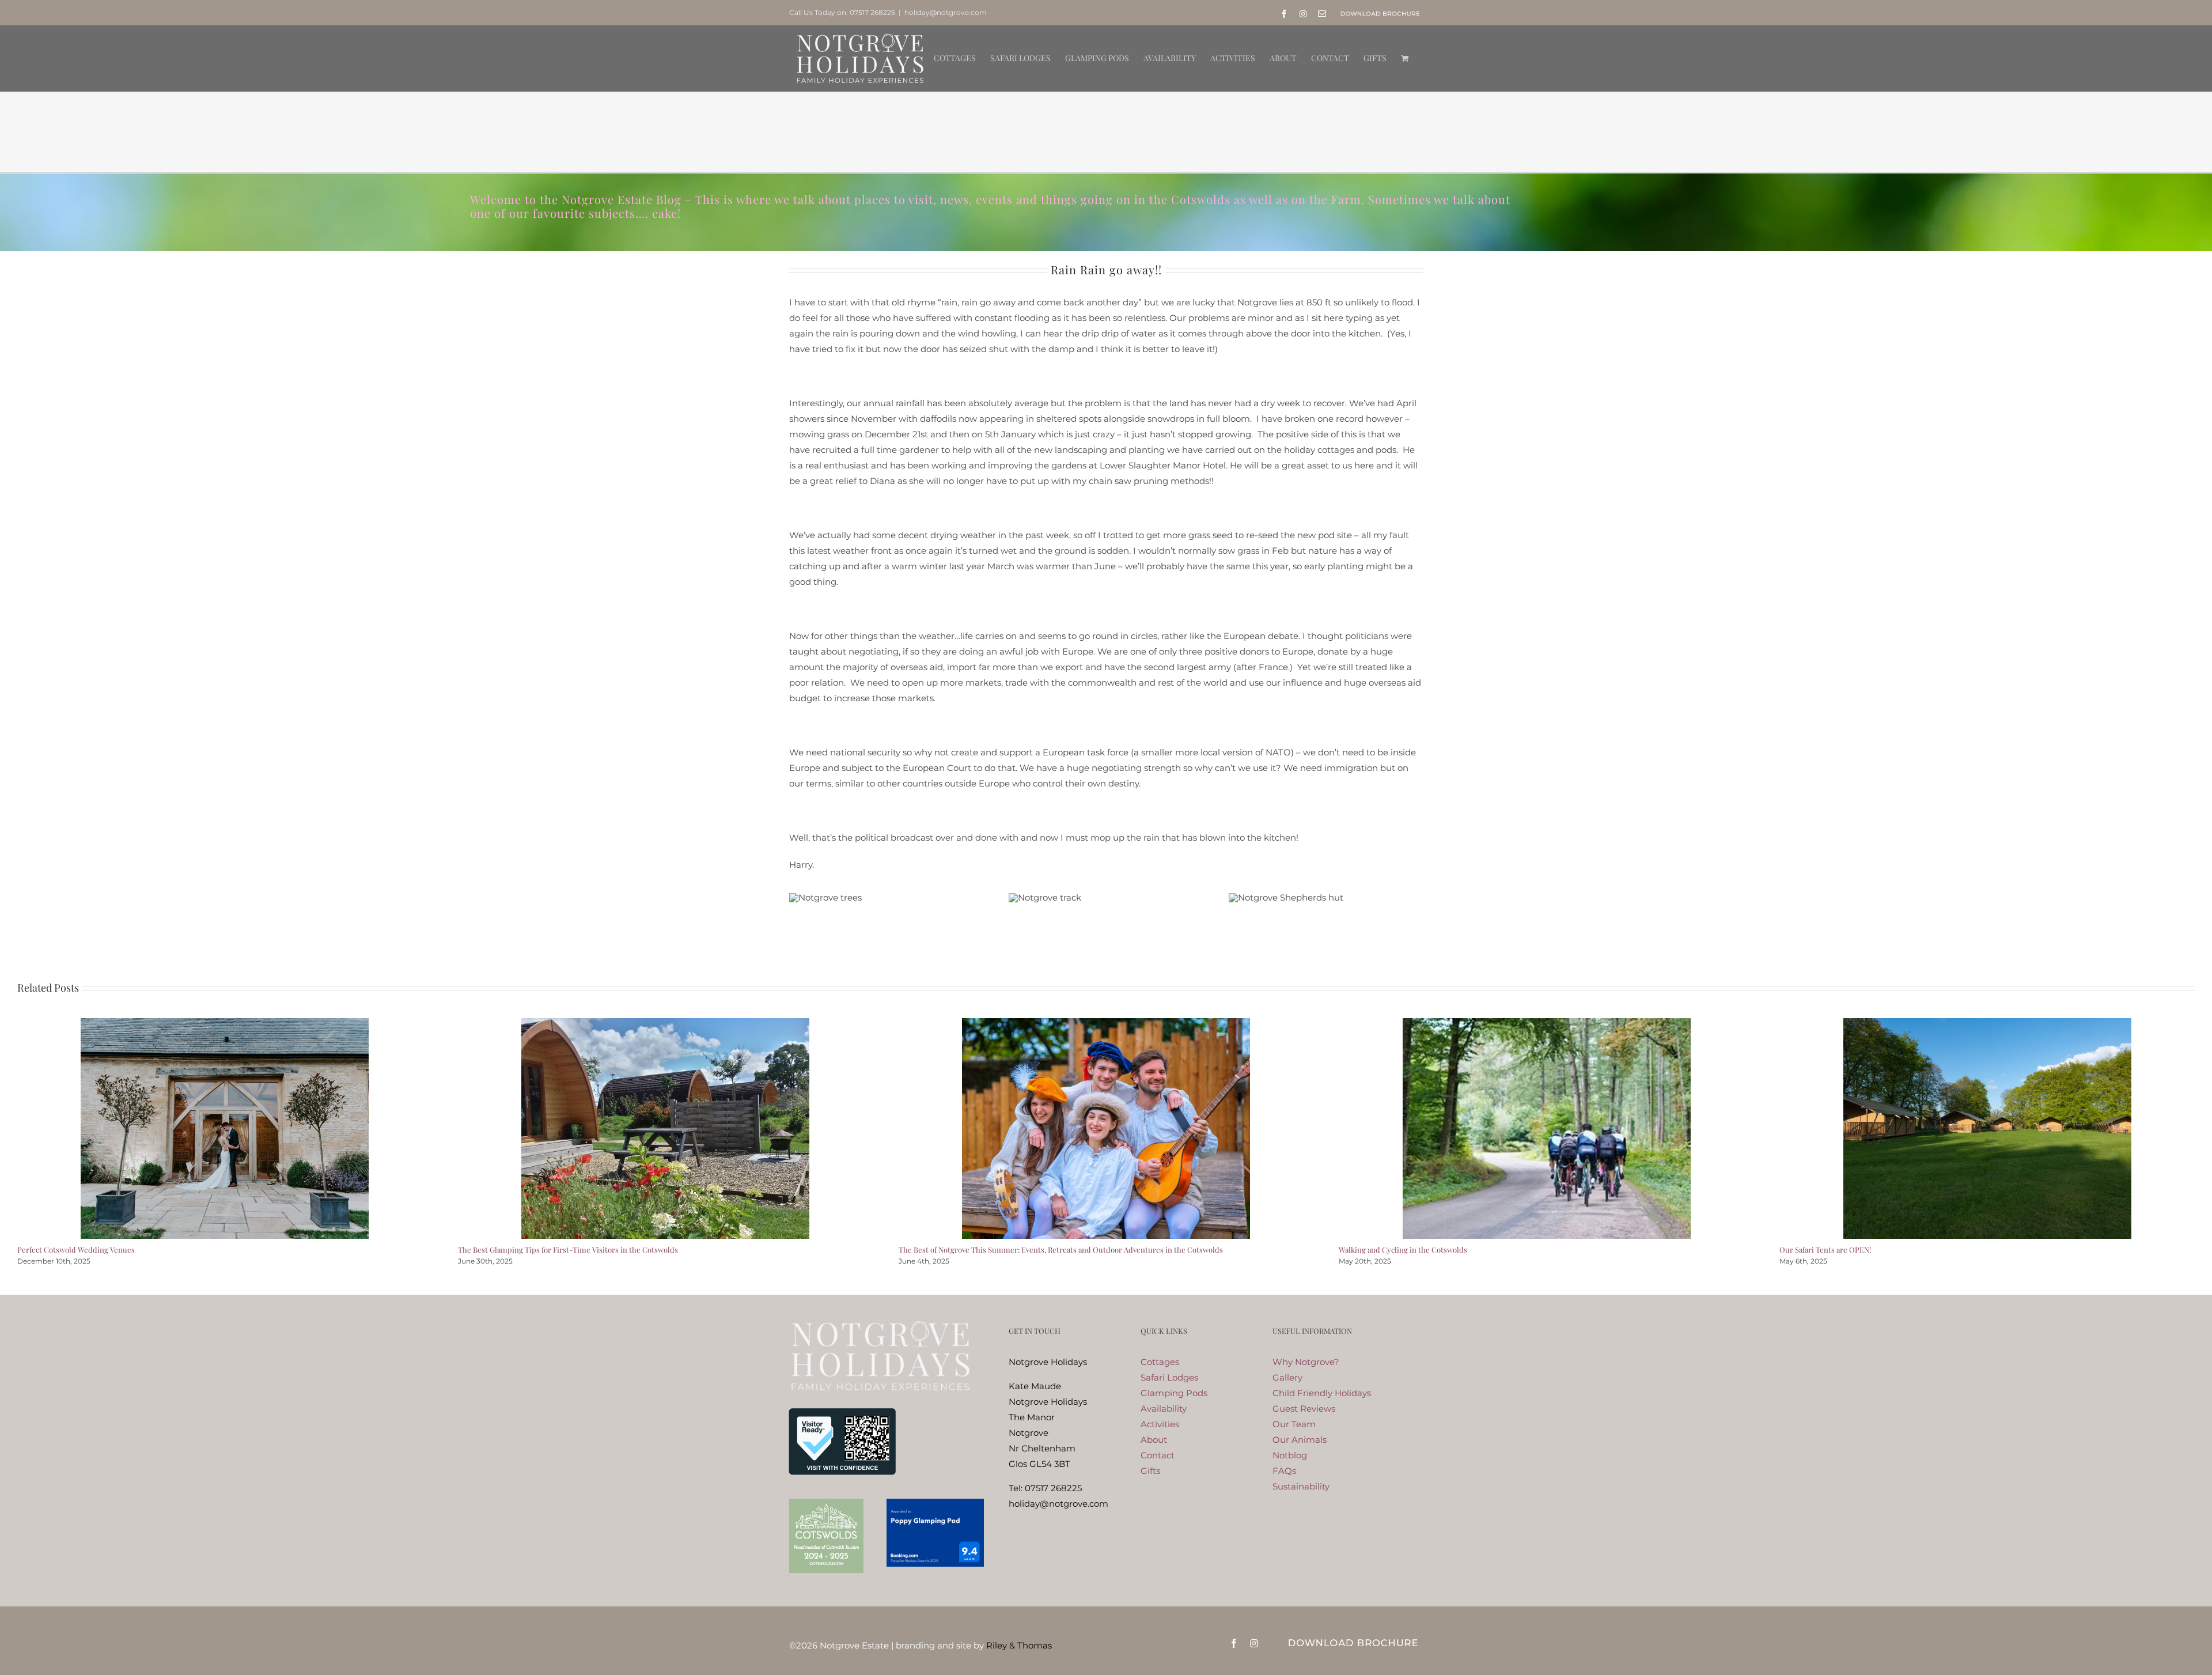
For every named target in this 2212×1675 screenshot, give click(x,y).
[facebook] (1234, 1643)
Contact (1158, 1455)
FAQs (1284, 1471)
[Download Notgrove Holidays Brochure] (1353, 1641)
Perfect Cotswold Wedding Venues (76, 1249)
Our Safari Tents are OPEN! (1825, 1249)
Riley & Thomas (1019, 1645)
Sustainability (1301, 1486)
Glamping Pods (1174, 1393)
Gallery (1287, 1377)
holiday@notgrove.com (946, 12)
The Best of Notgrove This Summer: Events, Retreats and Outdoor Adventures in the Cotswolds (1061, 1249)
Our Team (1294, 1424)
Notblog (1290, 1455)
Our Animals (1300, 1440)
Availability (1164, 1409)
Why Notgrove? (1306, 1362)
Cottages (1160, 1362)
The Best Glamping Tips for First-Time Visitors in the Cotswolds (568, 1249)
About (1154, 1440)
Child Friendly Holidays (1322, 1393)
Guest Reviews (1304, 1409)
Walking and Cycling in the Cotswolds (1403, 1249)
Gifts (1150, 1471)
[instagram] (1254, 1643)
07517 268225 (872, 12)
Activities (1160, 1424)
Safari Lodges (1169, 1377)
